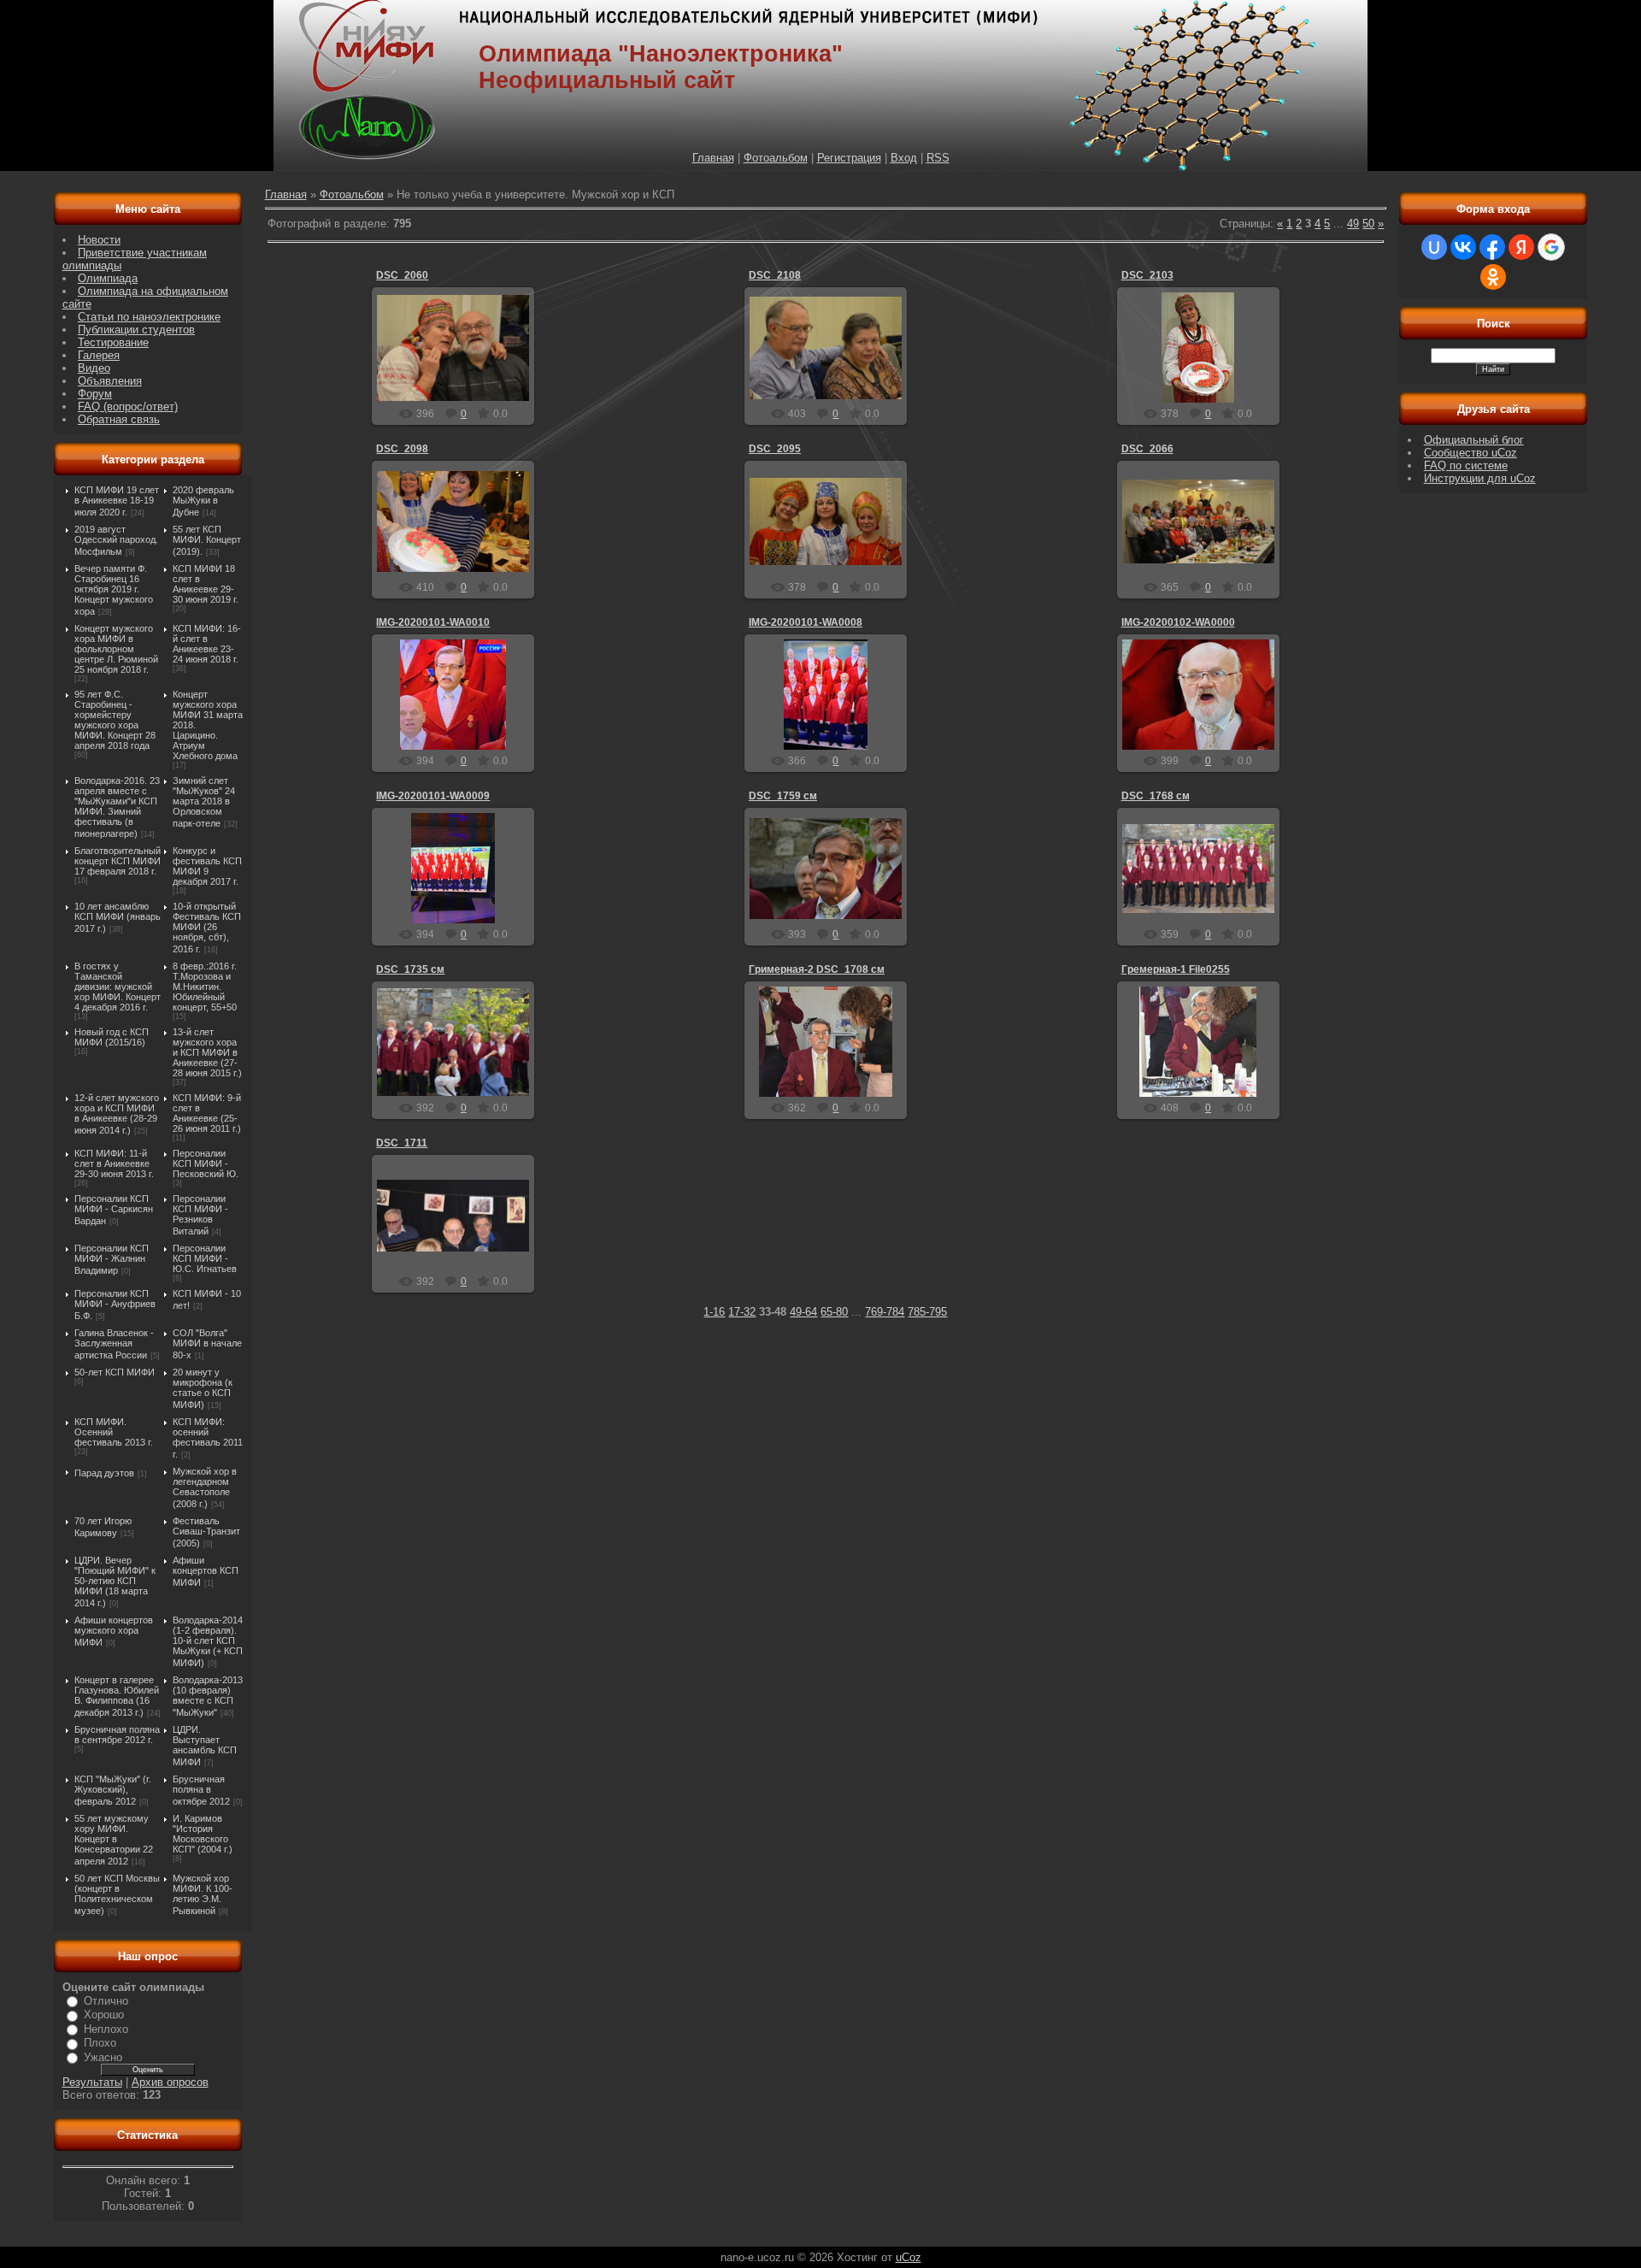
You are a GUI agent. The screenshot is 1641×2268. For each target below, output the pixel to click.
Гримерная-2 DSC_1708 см (817, 969)
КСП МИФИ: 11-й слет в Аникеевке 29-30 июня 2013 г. (114, 1163)
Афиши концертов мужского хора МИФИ (114, 1631)
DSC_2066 (1147, 449)
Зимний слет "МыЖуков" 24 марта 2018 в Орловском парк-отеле (204, 802)
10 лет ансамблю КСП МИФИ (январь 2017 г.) (118, 917)
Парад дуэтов (104, 1473)
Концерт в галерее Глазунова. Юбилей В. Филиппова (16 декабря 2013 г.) (117, 1696)
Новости (99, 240)
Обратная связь (119, 419)
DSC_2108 (775, 275)
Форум (95, 394)
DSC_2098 (402, 449)
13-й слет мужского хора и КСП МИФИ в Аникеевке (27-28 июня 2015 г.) (207, 1052)
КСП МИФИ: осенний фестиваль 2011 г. (208, 1438)
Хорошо (104, 2015)
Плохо (100, 2043)
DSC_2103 (1147, 275)
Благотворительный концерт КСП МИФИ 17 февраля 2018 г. (118, 861)
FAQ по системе (1466, 465)
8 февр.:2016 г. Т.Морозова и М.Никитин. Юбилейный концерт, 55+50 (205, 987)
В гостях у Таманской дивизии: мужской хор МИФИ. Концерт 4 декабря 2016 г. (118, 987)
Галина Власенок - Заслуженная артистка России (114, 1344)
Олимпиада (108, 278)
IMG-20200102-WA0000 (1178, 622)
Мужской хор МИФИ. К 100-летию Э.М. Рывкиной (203, 1894)
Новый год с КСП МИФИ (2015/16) (112, 1037)
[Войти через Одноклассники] (1493, 277)
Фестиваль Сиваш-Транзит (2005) (206, 1532)
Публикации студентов (136, 330)
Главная (713, 158)
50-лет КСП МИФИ (115, 1372)
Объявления (110, 381)
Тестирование (113, 342)
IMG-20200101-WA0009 (433, 796)
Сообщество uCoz (1470, 453)
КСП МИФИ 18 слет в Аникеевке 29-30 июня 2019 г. (206, 584)
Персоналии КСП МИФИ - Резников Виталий (200, 1215)
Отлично (106, 2001)
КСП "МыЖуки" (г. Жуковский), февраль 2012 (113, 1790)
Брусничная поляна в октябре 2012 (201, 1790)
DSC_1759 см (783, 796)
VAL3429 (461, 374)
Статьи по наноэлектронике (149, 317)
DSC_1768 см (1156, 796)
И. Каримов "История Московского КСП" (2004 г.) (203, 1834)
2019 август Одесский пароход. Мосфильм (116, 540)
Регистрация (849, 158)
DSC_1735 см (410, 969)
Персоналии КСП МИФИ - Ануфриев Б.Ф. (115, 1305)
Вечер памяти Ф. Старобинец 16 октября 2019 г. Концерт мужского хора (114, 590)
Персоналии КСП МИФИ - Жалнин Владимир (112, 1259)
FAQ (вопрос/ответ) (128, 406)
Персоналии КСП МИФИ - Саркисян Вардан (114, 1210)
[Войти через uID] (1434, 247)
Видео (94, 368)
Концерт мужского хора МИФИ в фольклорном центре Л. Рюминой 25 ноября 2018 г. (116, 649)
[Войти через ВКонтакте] (1463, 247)
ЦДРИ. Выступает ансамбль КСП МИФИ (205, 1746)
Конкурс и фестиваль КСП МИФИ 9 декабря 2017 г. (207, 866)
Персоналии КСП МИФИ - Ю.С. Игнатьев (205, 1258)
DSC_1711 (402, 1143)
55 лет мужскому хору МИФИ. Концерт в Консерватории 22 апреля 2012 (114, 1840)
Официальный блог (1474, 440)
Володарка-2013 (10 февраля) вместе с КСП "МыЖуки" (208, 1696)
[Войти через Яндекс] (1521, 247)
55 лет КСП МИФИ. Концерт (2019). (207, 540)
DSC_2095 (775, 449)
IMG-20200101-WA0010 (433, 622)
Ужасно (103, 2057)
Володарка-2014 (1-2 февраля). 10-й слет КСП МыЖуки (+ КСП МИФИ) (208, 1641)
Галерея (99, 355)
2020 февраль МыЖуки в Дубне (203, 501)
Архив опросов (170, 2082)
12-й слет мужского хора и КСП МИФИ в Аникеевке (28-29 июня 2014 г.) (117, 1114)
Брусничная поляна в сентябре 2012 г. (117, 1735)
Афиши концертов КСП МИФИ (206, 1571)
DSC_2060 (402, 275)
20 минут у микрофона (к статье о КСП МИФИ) (203, 1388)
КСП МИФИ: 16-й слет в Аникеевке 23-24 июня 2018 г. (207, 644)
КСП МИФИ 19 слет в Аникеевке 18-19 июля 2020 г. (117, 501)
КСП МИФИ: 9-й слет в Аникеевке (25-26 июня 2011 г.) (207, 1113)
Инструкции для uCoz (1480, 478)
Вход (904, 158)
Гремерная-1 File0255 (1176, 969)
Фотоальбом (776, 158)
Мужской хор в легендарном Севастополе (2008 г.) (205, 1487)
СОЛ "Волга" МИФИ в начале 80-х (207, 1344)
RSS (938, 158)
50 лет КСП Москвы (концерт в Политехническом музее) (117, 1894)
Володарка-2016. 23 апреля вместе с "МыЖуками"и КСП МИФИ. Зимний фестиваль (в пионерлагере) (117, 807)
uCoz (909, 2257)
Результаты (92, 2082)
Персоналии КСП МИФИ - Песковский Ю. (206, 1163)
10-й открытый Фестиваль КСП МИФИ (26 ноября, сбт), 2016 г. (207, 928)
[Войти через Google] (1551, 247)
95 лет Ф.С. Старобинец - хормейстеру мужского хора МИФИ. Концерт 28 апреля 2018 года (115, 720)
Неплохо (106, 2029)
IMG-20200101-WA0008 (806, 622)
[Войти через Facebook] (1492, 247)
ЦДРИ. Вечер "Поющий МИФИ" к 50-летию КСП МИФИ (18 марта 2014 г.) (115, 1582)
